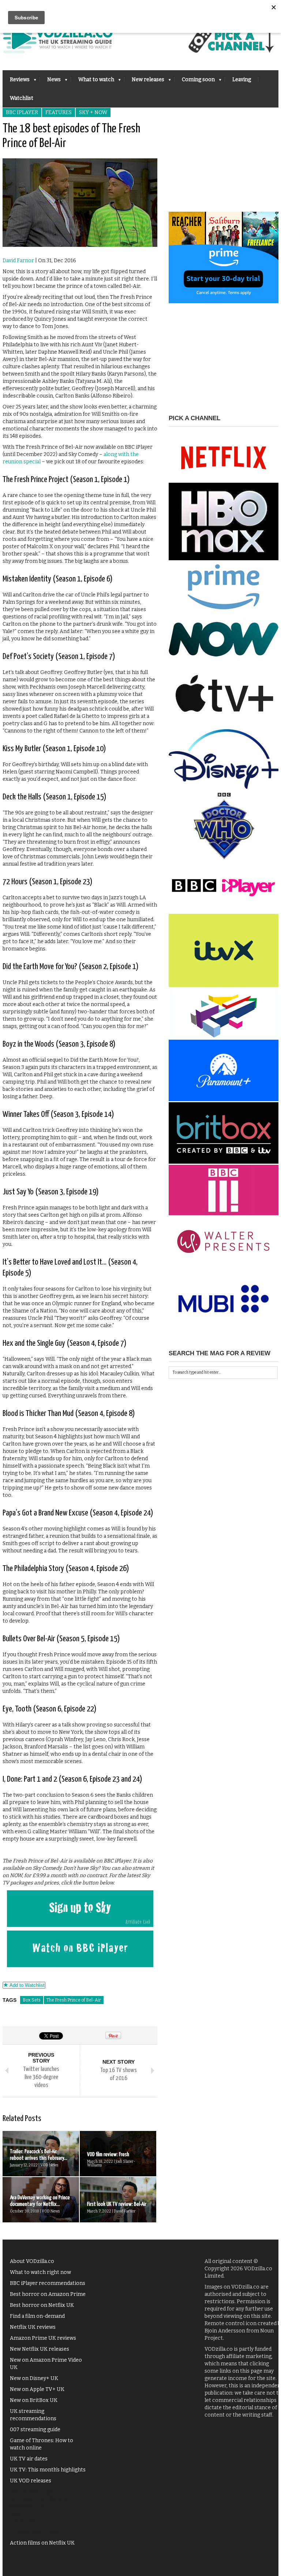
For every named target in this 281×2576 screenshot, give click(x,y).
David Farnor (18, 261)
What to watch (93, 82)
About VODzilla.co (32, 2261)
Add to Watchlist (26, 1985)
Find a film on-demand (37, 2316)
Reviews (16, 82)
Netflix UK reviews (33, 2327)
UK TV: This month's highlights (48, 2470)
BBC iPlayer (22, 112)
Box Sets (32, 2000)
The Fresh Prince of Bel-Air (74, 2000)
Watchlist (22, 98)
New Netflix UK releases (40, 2349)
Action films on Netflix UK (42, 2543)
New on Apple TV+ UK (37, 2389)
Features (59, 112)
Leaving (242, 80)
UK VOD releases (31, 2481)
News (50, 82)
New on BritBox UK (34, 2400)
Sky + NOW (93, 112)
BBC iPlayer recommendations (48, 2283)
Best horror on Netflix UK (42, 2305)
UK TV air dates (29, 2459)
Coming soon (195, 82)
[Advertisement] (224, 166)
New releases (144, 82)
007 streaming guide (35, 2430)
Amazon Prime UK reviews (43, 2338)
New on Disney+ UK (34, 2378)
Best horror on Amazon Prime (48, 2294)
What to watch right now (40, 2272)
